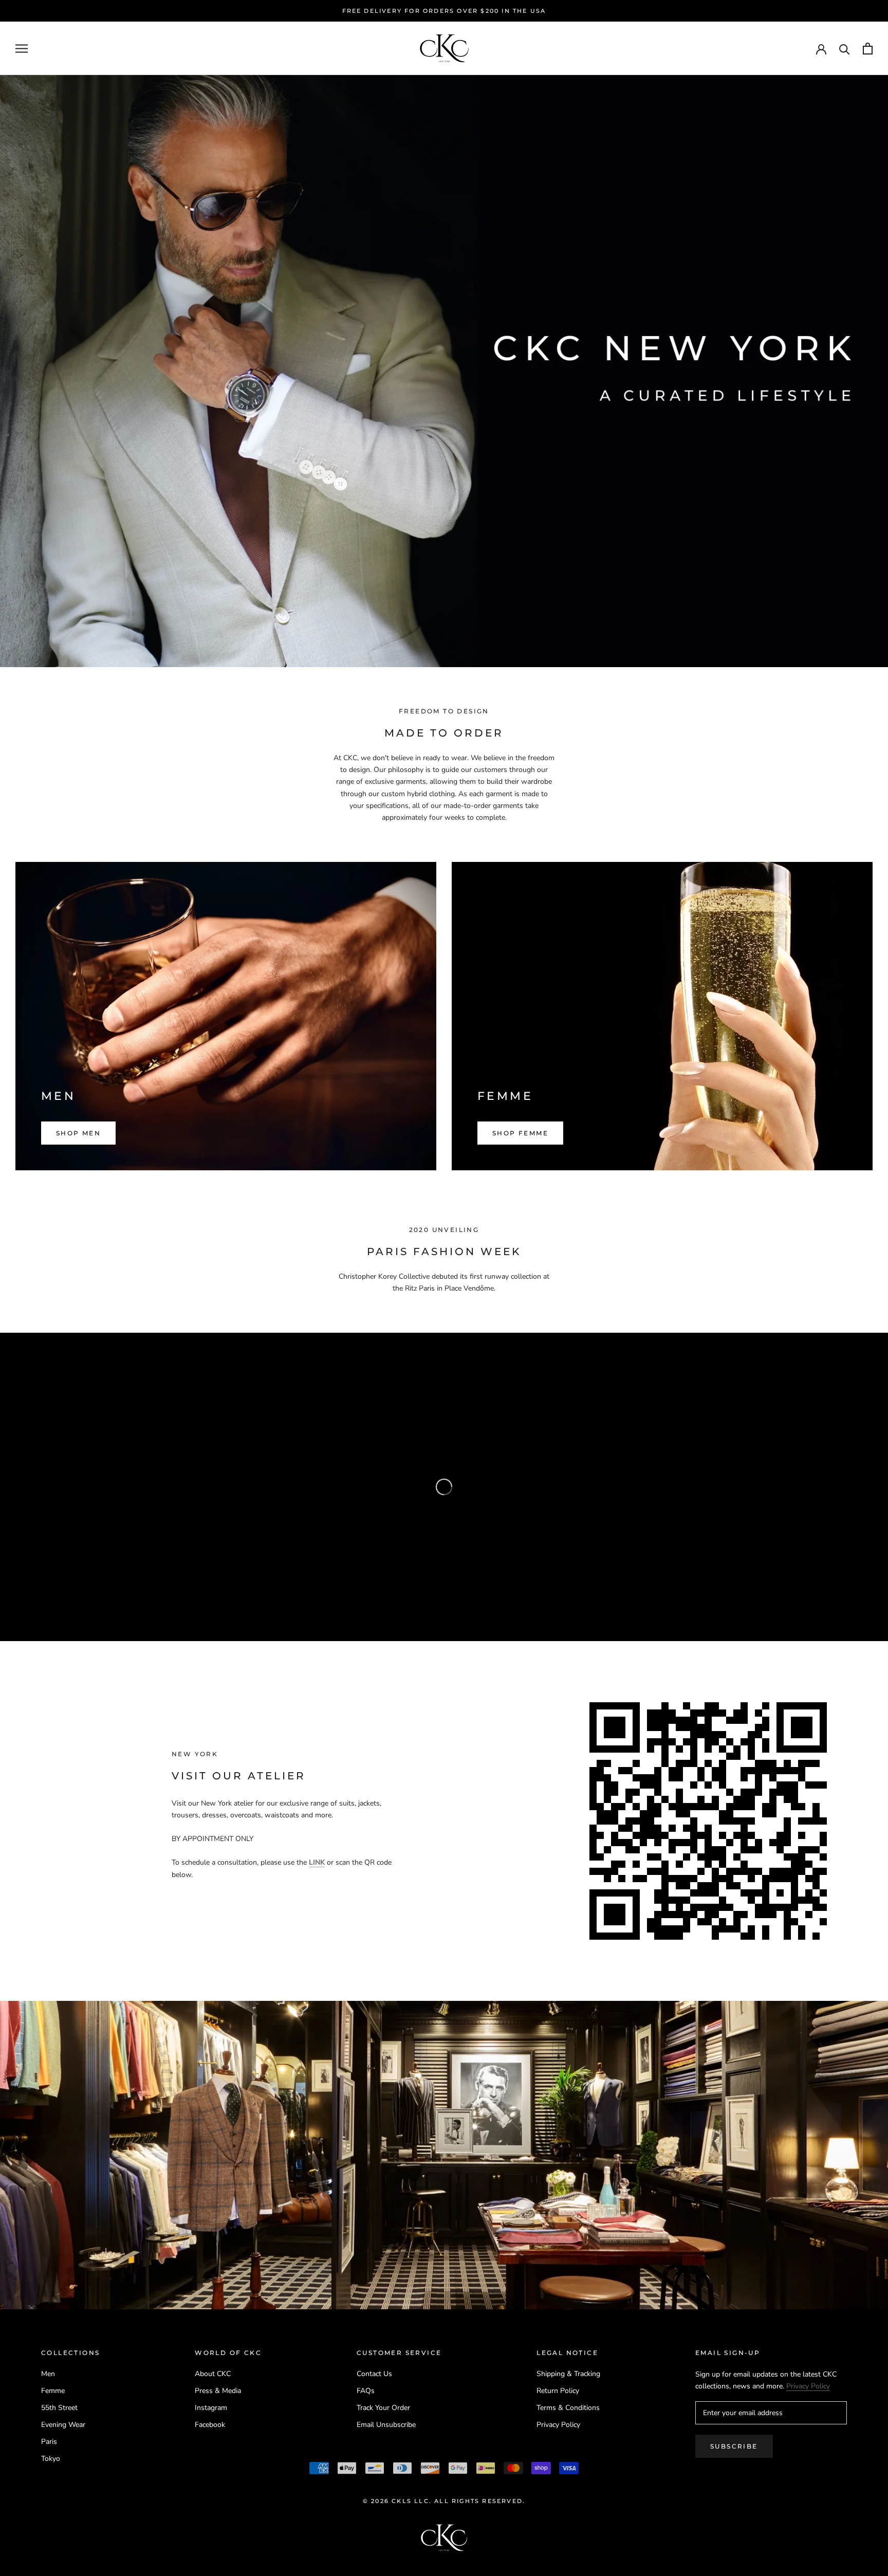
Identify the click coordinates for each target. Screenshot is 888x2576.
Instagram (211, 2408)
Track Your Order (383, 2408)
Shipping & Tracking (568, 2374)
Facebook (210, 2425)
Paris (49, 2442)
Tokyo (51, 2459)
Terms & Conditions (568, 2408)
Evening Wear (63, 2425)
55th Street (59, 2408)
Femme (53, 2391)
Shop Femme (520, 1133)
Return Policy (558, 2391)
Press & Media (218, 2391)
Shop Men (78, 1133)
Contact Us (374, 2374)
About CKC (213, 2374)
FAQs (366, 2391)
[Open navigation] (22, 49)
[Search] (845, 49)
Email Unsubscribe (386, 2425)
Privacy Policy (558, 2425)
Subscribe (734, 2446)
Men (48, 2374)
